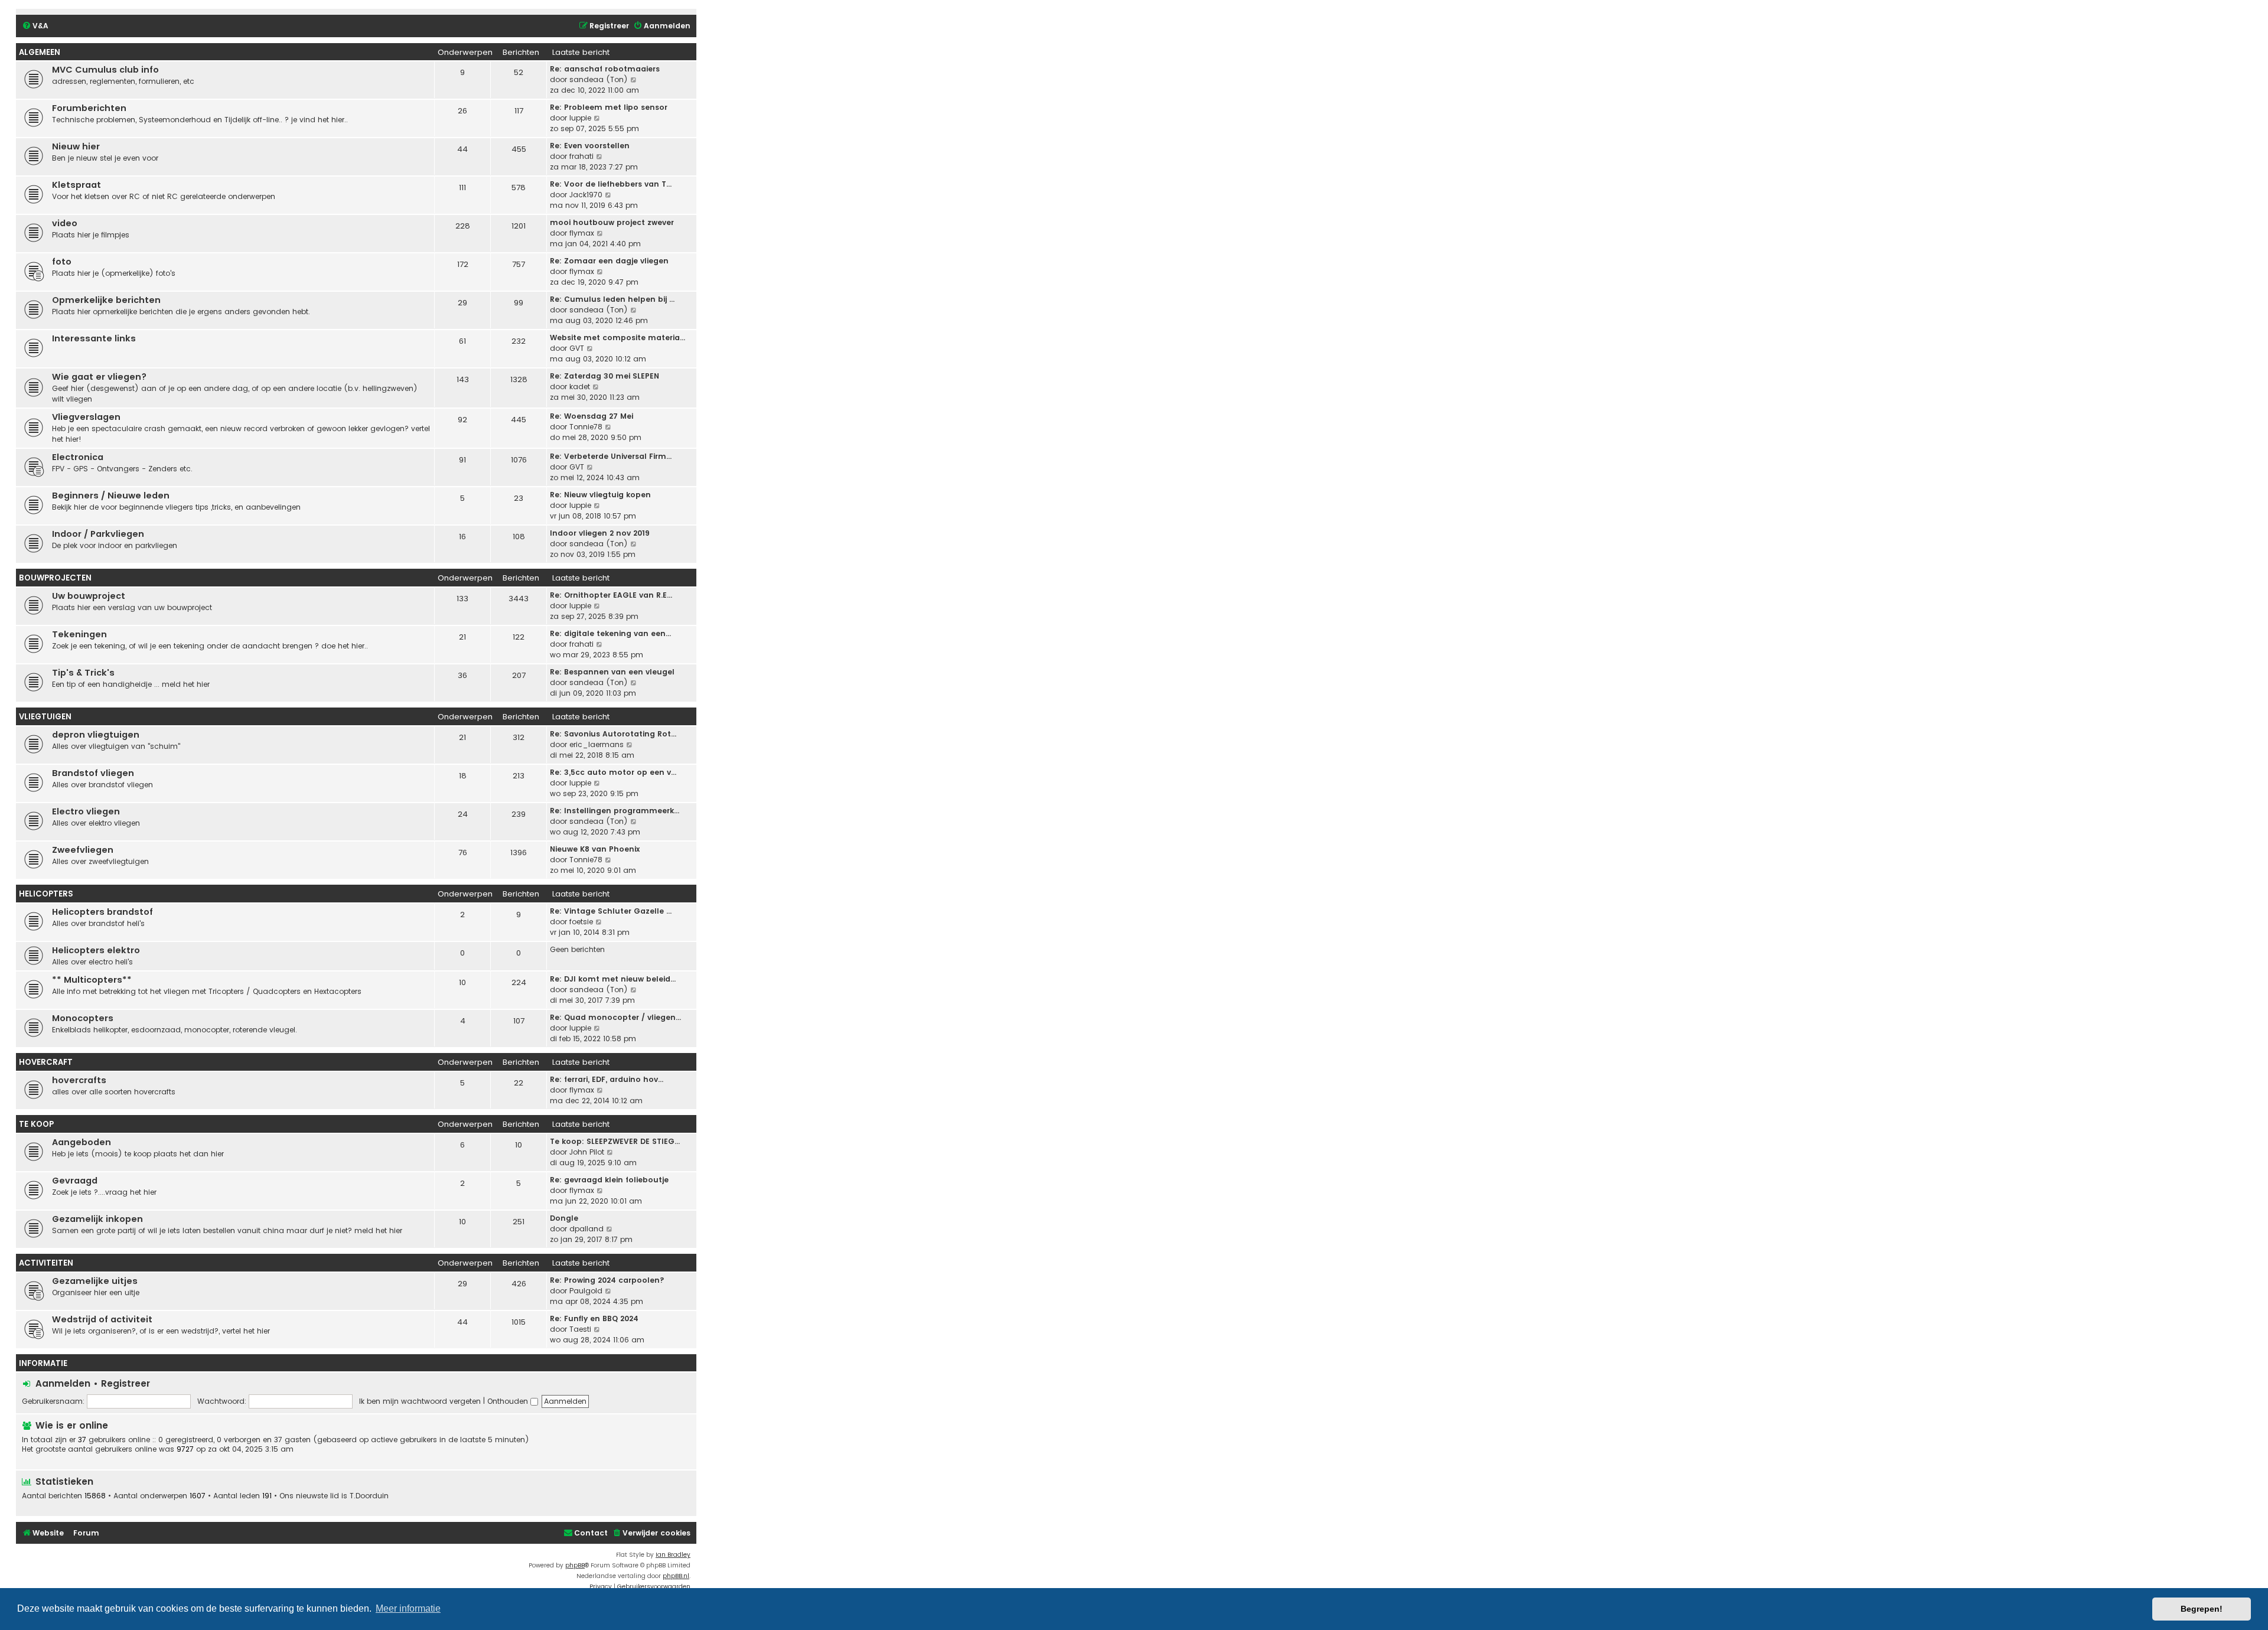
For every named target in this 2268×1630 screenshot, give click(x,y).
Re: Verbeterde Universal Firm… (611, 456)
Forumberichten (89, 108)
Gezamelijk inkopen (97, 1219)
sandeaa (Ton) (599, 79)
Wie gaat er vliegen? (99, 377)
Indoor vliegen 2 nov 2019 (600, 533)
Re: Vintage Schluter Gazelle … (611, 911)
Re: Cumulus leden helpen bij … (612, 299)
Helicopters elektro (96, 950)
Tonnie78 (586, 427)
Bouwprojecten (55, 578)
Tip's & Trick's (83, 673)
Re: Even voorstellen (590, 146)
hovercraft (46, 1062)
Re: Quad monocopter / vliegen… (615, 1017)
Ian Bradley (673, 1555)
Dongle (564, 1218)
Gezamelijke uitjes (95, 1281)
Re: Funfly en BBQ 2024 (594, 1318)
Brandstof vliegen (93, 773)
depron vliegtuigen (96, 735)
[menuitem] (35, 26)
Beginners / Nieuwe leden (111, 495)
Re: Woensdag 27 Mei (592, 416)
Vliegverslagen (86, 417)
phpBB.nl (676, 1576)
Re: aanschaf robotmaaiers (605, 69)
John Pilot (587, 1152)
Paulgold (586, 1291)
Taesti (580, 1329)
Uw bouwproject (89, 596)
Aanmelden (63, 1383)
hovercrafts (79, 1080)
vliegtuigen (45, 717)
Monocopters (83, 1018)
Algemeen (40, 52)
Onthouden (509, 1401)
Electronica (78, 457)
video (65, 223)
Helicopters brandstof (102, 912)
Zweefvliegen (83, 850)
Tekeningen (79, 634)
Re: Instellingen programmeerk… (615, 811)
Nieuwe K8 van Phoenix (595, 849)
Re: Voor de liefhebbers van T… (611, 184)
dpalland (586, 1229)
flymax (582, 233)
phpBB (575, 1565)
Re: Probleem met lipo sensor (609, 107)
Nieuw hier (76, 146)
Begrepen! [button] (2202, 1609)
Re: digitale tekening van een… (610, 633)
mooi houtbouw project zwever (612, 222)
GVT (577, 348)
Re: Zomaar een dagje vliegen (609, 261)
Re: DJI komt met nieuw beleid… (613, 979)
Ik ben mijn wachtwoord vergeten (420, 1401)
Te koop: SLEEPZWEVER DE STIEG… (615, 1141)
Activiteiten (46, 1263)
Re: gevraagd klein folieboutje (609, 1180)
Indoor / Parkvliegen (98, 534)
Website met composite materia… (617, 338)
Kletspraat (76, 185)
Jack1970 (586, 195)
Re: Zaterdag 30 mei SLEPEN (605, 376)
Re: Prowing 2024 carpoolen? (607, 1280)
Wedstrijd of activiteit (102, 1319)
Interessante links (94, 338)
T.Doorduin (369, 1496)
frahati (581, 156)
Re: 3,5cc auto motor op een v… (613, 772)
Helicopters (46, 894)
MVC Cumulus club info (105, 70)
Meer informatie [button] (408, 1608)
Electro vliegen (86, 811)
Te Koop (36, 1124)
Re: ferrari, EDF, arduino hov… (607, 1079)
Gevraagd (75, 1181)
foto (62, 262)
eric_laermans (597, 744)
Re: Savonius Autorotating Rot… (613, 734)
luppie (580, 118)
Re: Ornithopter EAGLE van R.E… (611, 595)
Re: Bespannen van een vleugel (612, 672)
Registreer (126, 1383)
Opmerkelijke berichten (106, 300)
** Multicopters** (92, 980)
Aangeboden (82, 1142)
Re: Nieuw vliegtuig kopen (600, 495)
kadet (580, 387)
